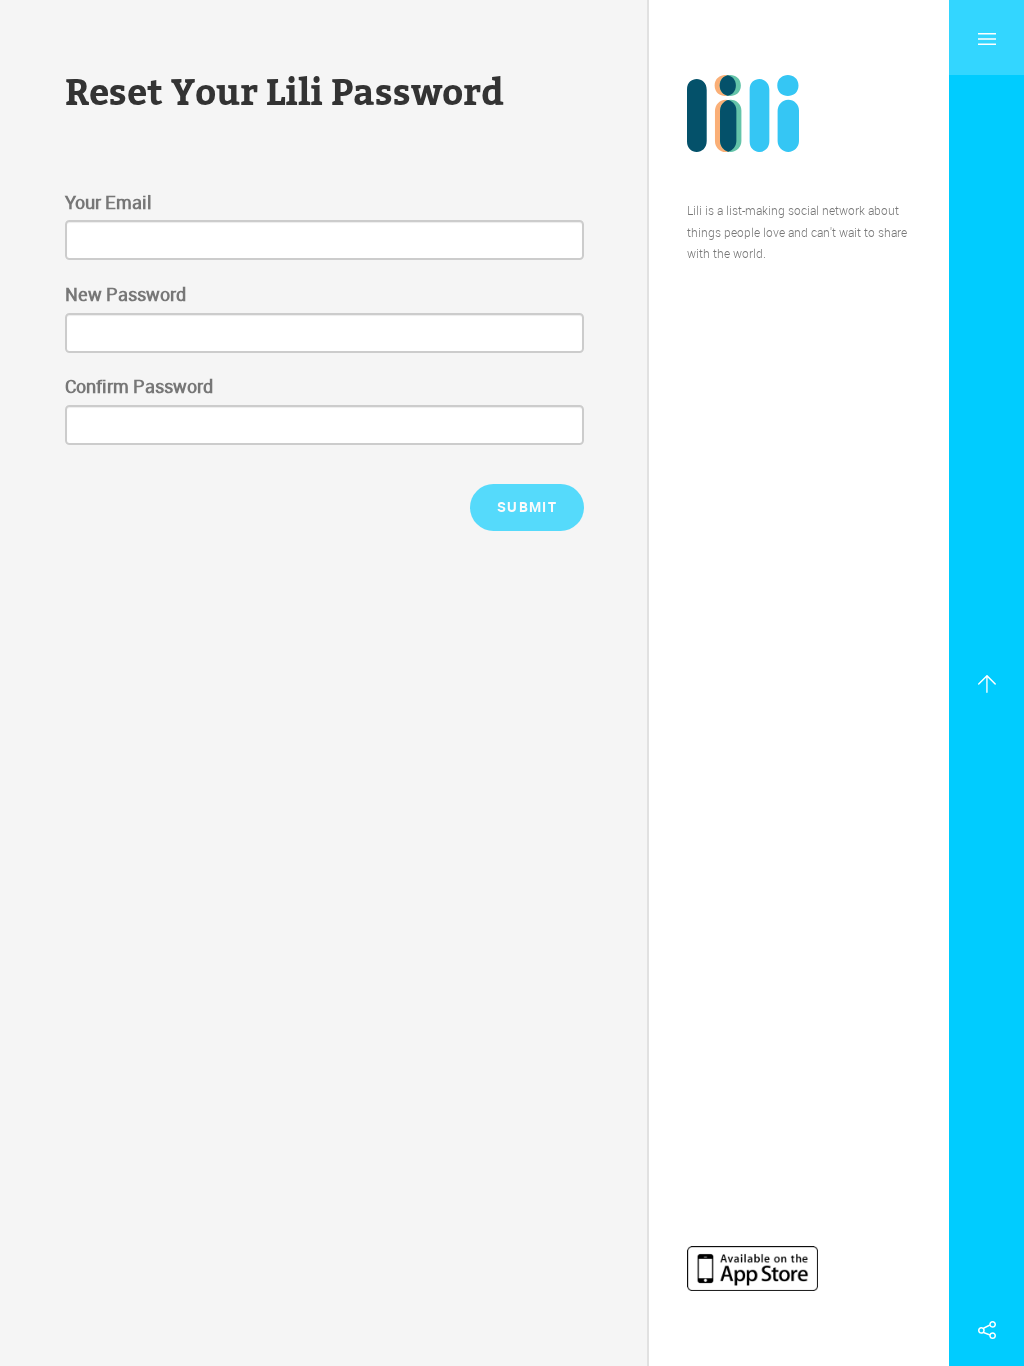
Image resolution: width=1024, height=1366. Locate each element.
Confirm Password (139, 386)
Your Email (108, 202)
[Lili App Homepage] (743, 112)
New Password (125, 294)
